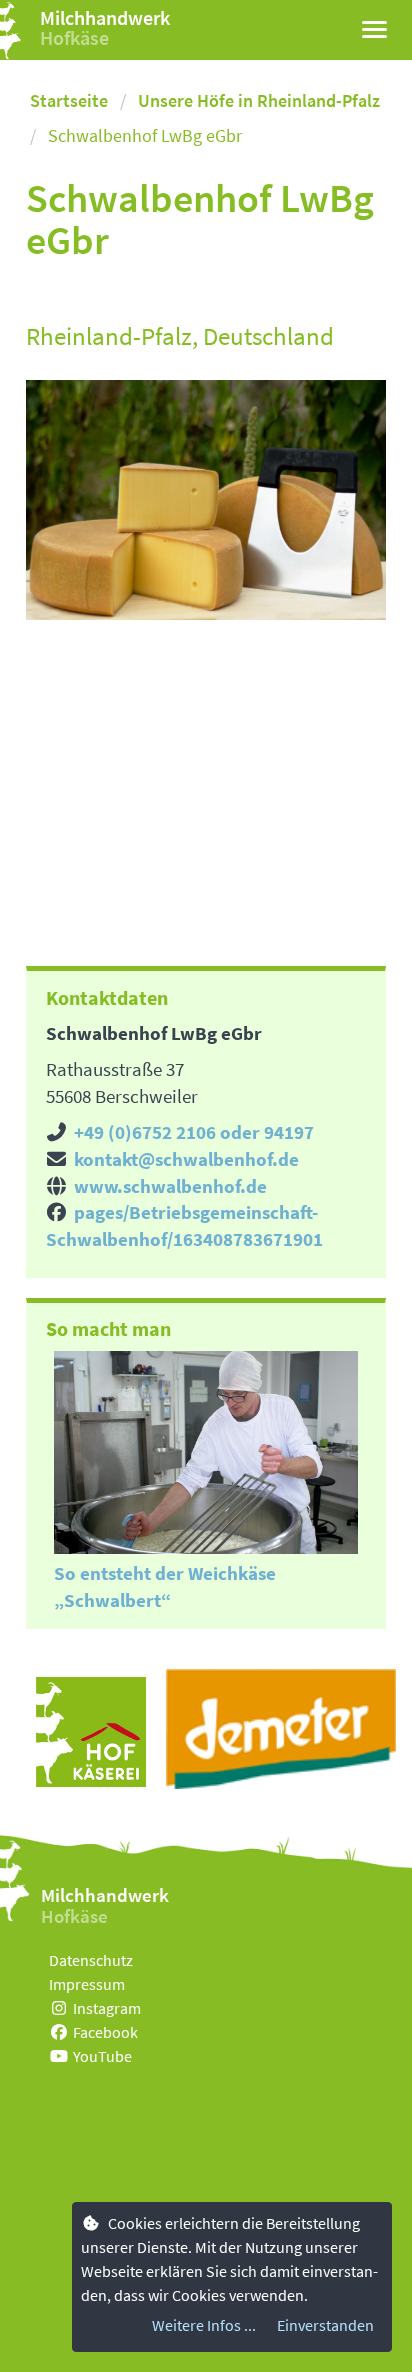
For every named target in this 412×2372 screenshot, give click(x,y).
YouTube (102, 2056)
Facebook (105, 2032)
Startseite (69, 100)
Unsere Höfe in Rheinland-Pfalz (259, 100)
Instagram (107, 2008)
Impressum (87, 1984)
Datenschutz (91, 1960)
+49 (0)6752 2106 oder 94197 (194, 1132)
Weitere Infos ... (204, 2325)
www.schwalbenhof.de (170, 1186)
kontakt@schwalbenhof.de (186, 1159)
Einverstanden (325, 2325)
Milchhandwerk (105, 17)
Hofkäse (74, 37)
